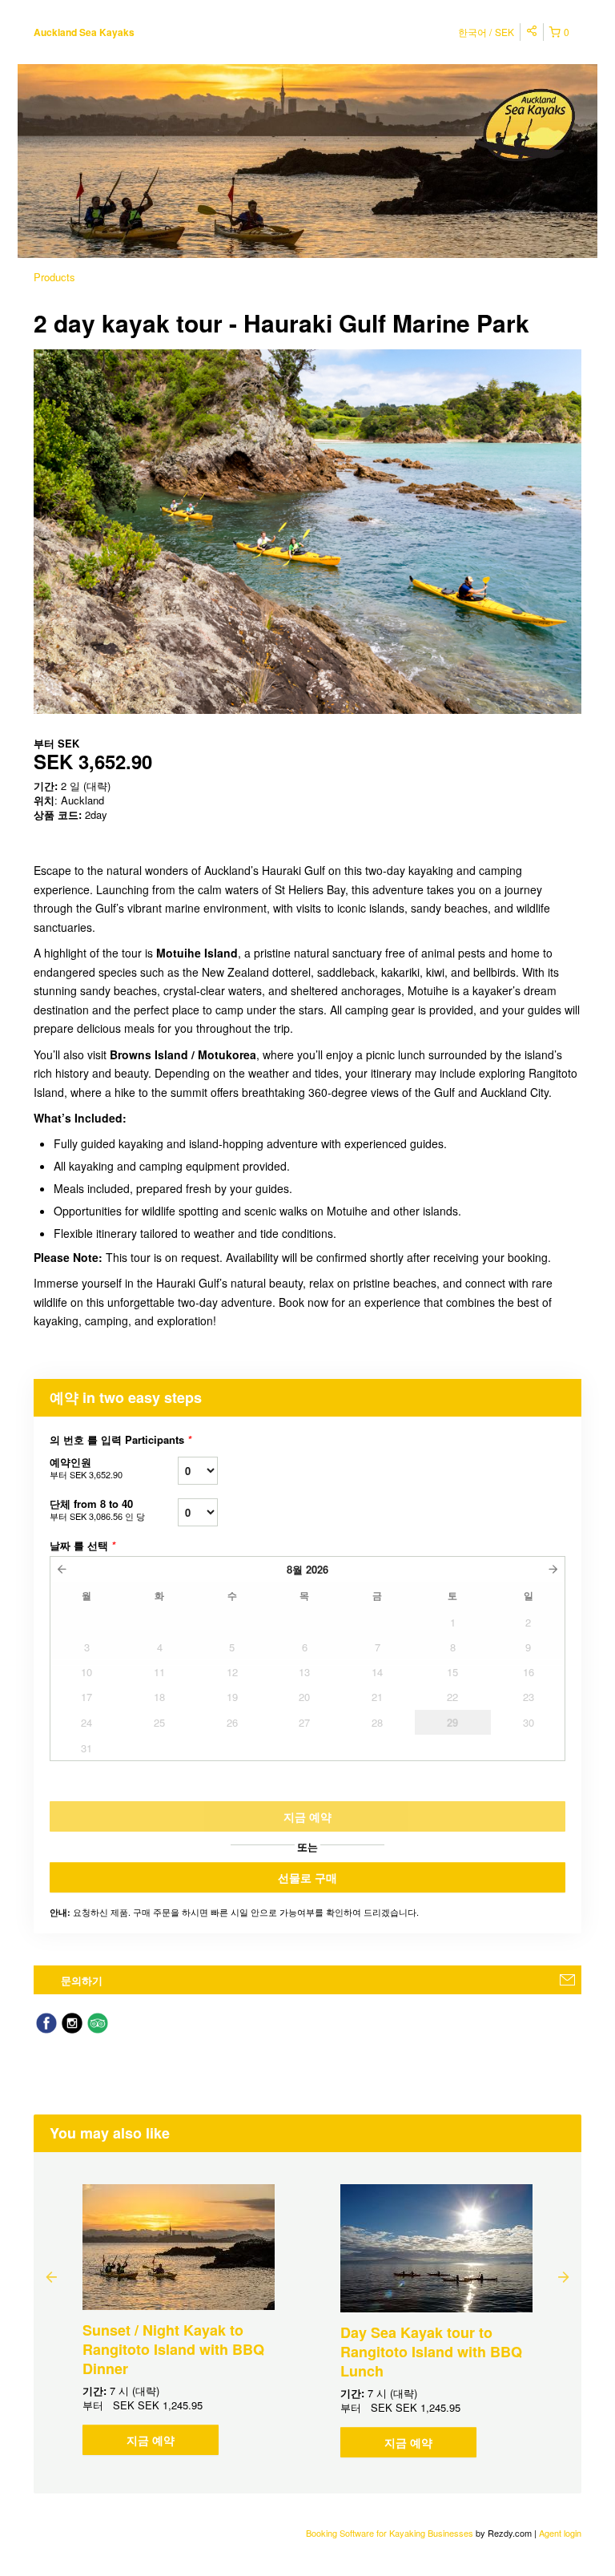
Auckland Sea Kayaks (84, 32)
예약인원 (86, 1467)
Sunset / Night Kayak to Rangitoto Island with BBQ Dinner (173, 2349)
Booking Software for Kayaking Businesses (391, 2533)
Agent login (560, 2533)
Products (54, 277)
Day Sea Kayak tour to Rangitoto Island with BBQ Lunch (431, 2352)
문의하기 (82, 1980)
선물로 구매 (307, 1877)
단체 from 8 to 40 (97, 1509)
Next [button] (564, 2276)
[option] (179, 2320)
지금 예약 (151, 2440)
